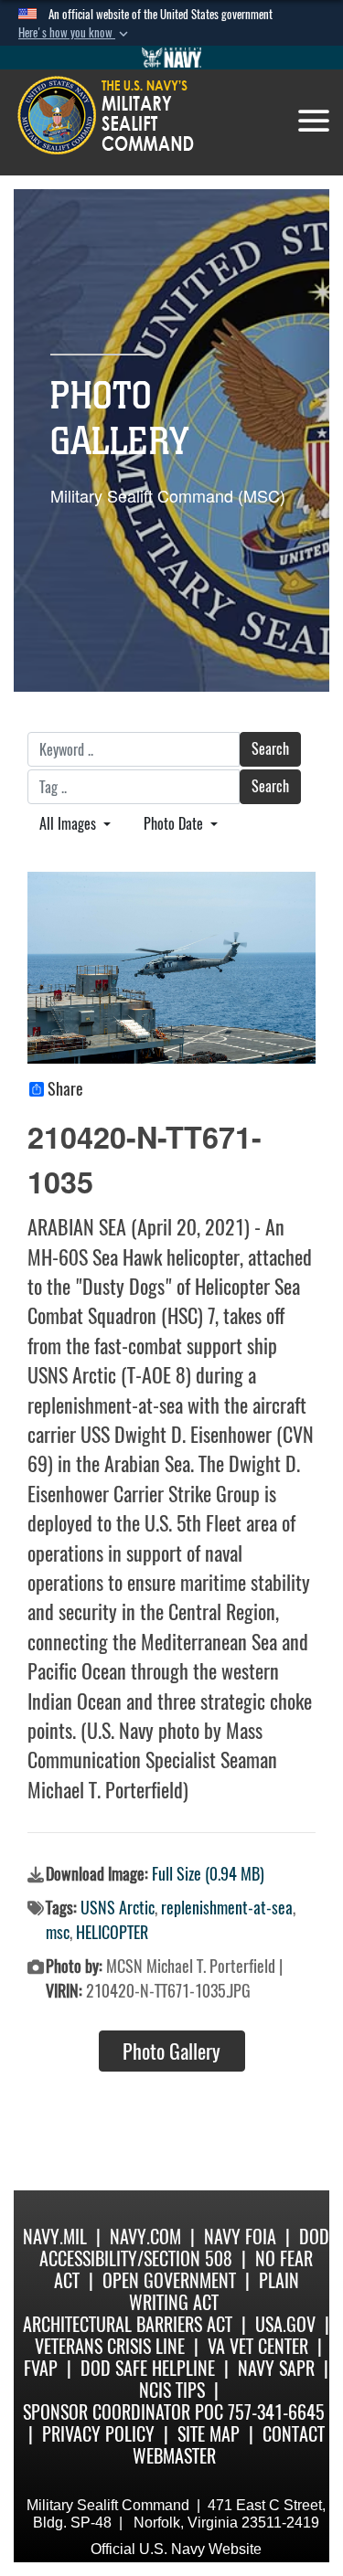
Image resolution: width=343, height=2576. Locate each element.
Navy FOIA (240, 2237)
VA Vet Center (258, 2346)
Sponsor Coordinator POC (123, 2412)
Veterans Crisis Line (110, 2346)
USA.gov (285, 2324)
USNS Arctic (118, 1908)
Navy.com (145, 2237)
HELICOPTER (112, 1932)
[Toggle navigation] (314, 121)
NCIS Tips (172, 2390)
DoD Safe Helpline (148, 2368)
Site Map (209, 2434)
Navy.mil (55, 2237)
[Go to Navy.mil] (172, 58)
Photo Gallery (171, 2051)
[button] (75, 33)
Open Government (169, 2280)
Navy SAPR (276, 2368)
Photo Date (175, 824)
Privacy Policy (98, 2434)
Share (65, 1089)
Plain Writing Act (214, 2291)
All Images (70, 824)
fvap (41, 2368)
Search (270, 749)
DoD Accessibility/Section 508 (184, 2247)
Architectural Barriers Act (128, 2324)
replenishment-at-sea (227, 1908)
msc (58, 1932)
